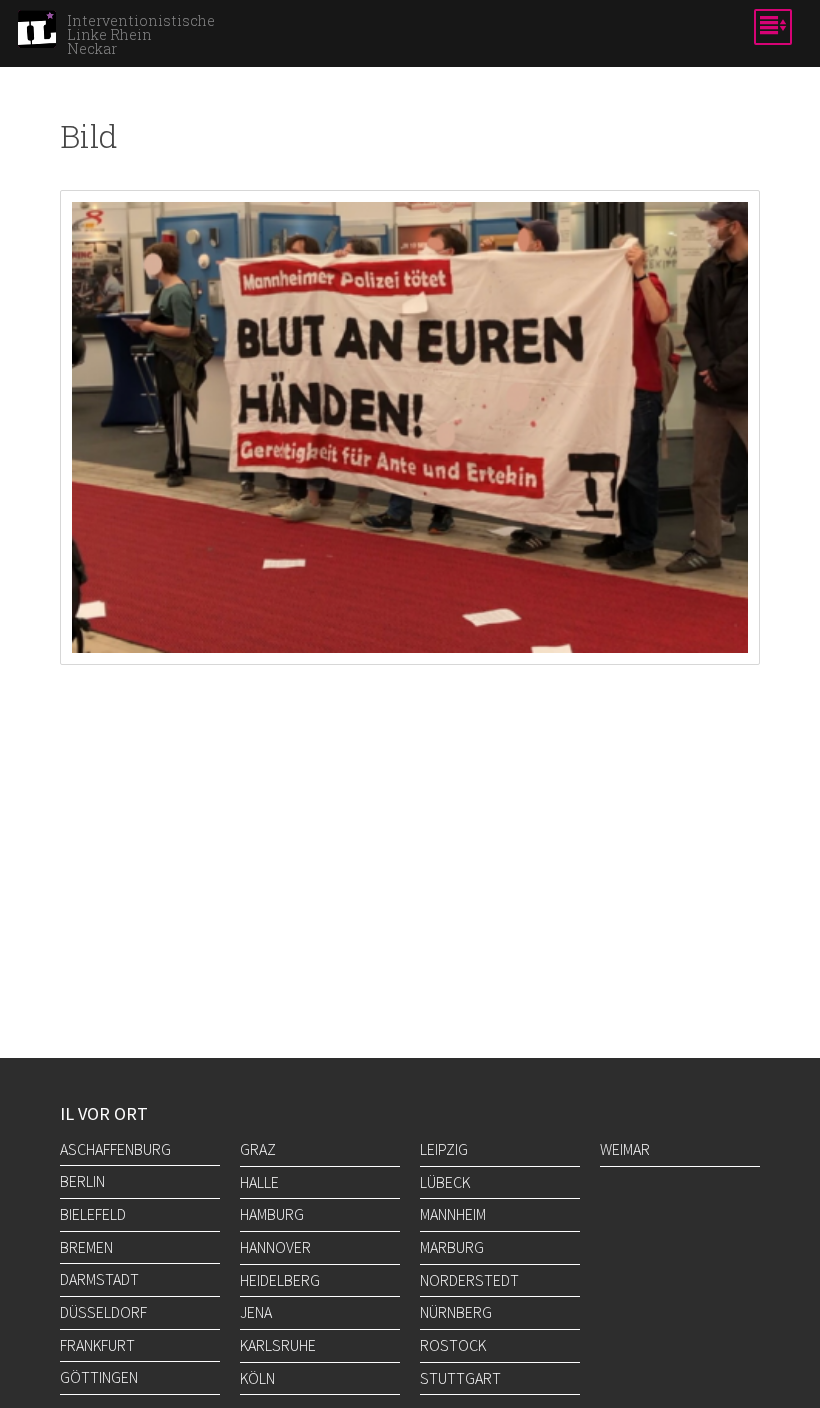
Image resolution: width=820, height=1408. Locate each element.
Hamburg (272, 1214)
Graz (258, 1149)
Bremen (86, 1247)
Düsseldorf (103, 1312)
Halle (259, 1182)
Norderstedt (469, 1280)
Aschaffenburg (115, 1149)
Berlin (82, 1181)
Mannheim (453, 1214)
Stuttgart (460, 1378)
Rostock (453, 1345)
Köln (257, 1378)
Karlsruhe (278, 1345)
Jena (256, 1312)
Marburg (452, 1247)
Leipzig (444, 1149)
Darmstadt (99, 1279)
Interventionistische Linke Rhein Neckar (141, 35)
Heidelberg (280, 1280)
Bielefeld (93, 1214)
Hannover (275, 1247)
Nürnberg (456, 1312)
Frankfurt (97, 1345)
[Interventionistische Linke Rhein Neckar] (37, 35)
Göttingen (99, 1377)
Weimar (625, 1149)
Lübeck (445, 1182)
